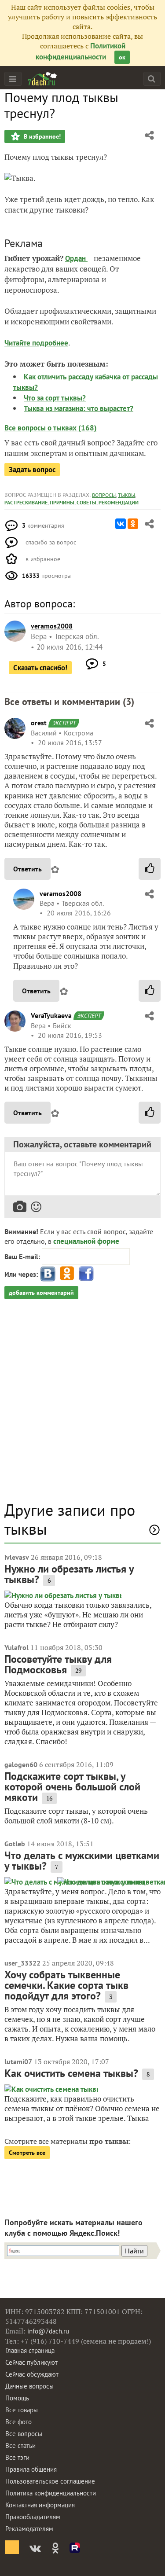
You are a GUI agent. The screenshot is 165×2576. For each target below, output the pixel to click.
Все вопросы (24, 2434)
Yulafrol (16, 1647)
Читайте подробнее (36, 343)
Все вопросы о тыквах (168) (51, 428)
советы (86, 502)
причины (62, 502)
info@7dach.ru (48, 2331)
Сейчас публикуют (31, 2362)
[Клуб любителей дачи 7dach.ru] (42, 79)
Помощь (17, 2398)
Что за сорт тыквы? (55, 398)
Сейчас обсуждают (32, 2374)
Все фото (18, 2422)
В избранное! (41, 136)
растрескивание (26, 502)
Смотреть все (27, 2153)
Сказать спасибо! (40, 668)
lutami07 (18, 2062)
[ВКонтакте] (121, 524)
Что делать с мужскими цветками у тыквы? (82, 1861)
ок (122, 57)
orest (39, 723)
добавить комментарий (41, 1293)
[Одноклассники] (133, 524)
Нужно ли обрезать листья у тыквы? (69, 1574)
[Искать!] (152, 79)
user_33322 (22, 1963)
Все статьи (20, 2446)
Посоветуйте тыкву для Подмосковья (58, 1664)
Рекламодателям (29, 2529)
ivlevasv (17, 1557)
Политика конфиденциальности (51, 2493)
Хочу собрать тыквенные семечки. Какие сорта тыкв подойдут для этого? (66, 1985)
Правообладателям (33, 2517)
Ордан (76, 258)
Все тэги (17, 2457)
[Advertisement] (82, 1405)
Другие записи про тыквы (70, 1519)
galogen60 (21, 1764)
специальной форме (86, 1241)
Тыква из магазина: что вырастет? (79, 408)
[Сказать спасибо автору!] (150, 869)
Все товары (22, 2410)
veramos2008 (60, 893)
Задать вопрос (32, 470)
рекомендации (119, 502)
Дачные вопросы (29, 2386)
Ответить (27, 869)
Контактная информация (40, 2505)
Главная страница (30, 2350)
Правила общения (31, 2469)
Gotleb (15, 1844)
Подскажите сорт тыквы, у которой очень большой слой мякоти (72, 1787)
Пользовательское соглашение (50, 2481)
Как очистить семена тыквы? (71, 2073)
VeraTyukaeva (51, 1015)
